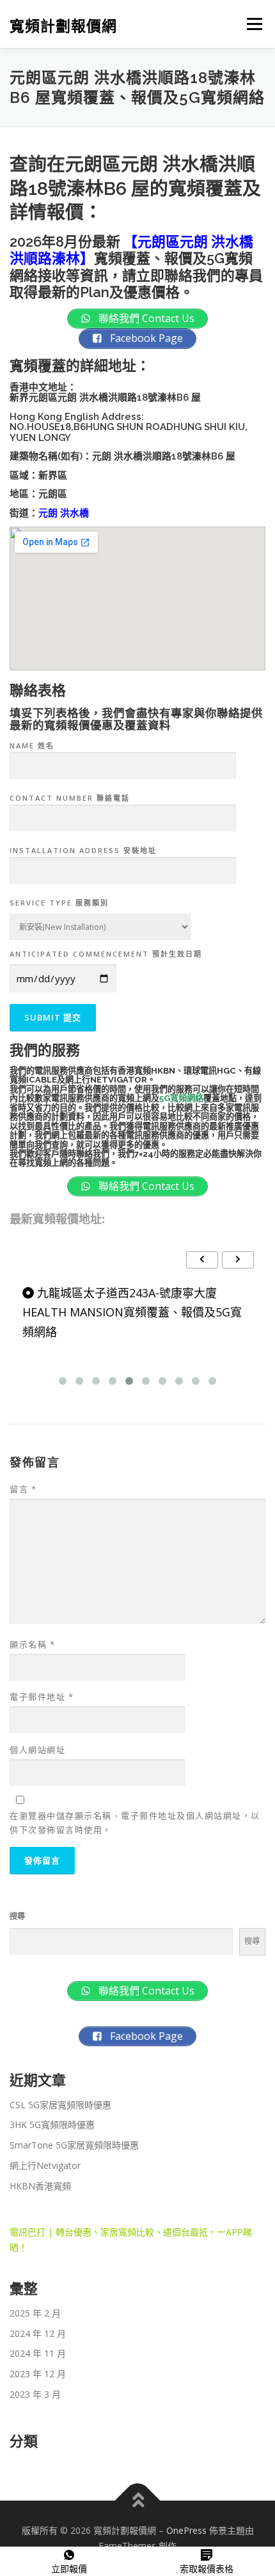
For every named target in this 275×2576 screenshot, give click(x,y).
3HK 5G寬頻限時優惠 (52, 2125)
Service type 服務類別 (59, 903)
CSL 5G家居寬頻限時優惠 (60, 2105)
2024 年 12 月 (38, 2333)
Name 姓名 (32, 745)
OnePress (186, 2530)
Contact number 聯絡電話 (70, 798)
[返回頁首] (138, 2501)
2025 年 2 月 (35, 2313)
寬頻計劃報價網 (63, 25)
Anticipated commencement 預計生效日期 (106, 954)
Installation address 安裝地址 (83, 850)
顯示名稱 (32, 1644)
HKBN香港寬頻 (40, 2186)
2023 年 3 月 (35, 2394)
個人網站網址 (37, 1750)
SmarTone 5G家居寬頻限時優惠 (74, 2145)
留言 (23, 1489)
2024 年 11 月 (38, 2353)
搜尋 (17, 1916)
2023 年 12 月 (38, 2374)
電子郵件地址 (42, 1697)
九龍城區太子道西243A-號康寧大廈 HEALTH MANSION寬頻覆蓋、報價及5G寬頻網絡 (132, 1312)
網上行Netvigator (45, 2165)
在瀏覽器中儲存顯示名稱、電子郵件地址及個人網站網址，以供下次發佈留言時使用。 (135, 1823)
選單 (251, 24)
